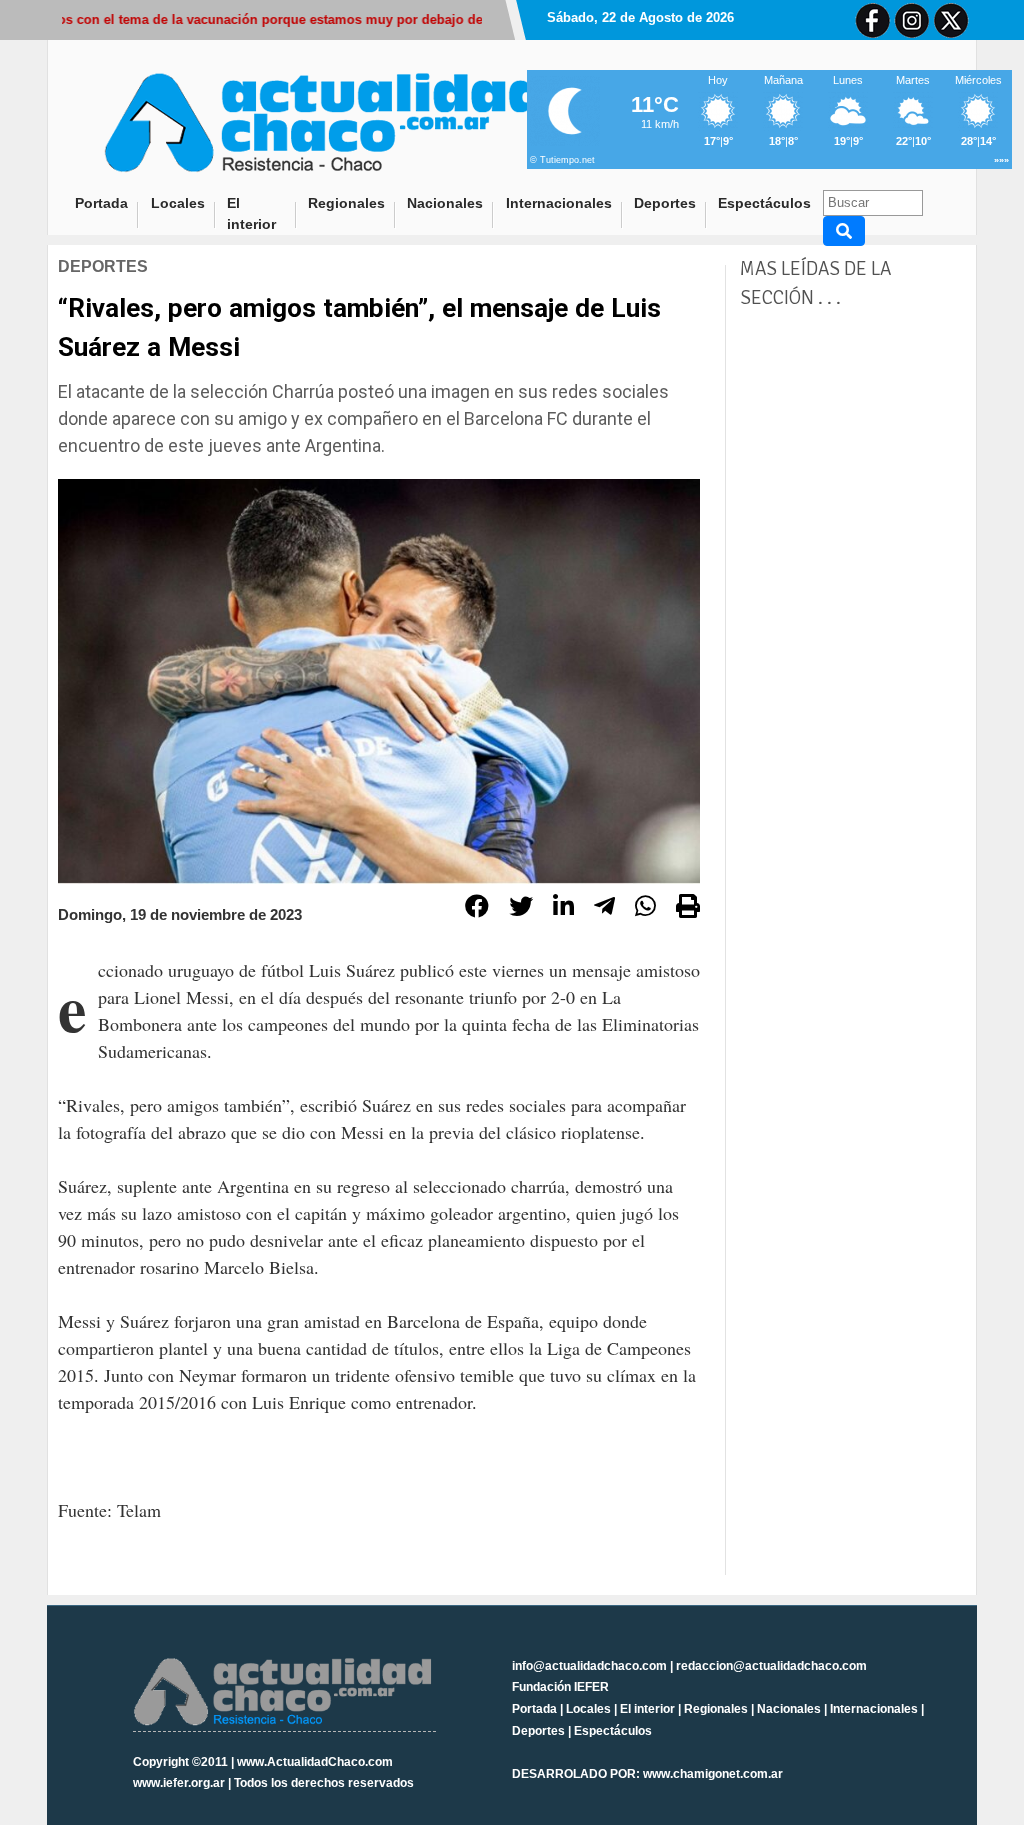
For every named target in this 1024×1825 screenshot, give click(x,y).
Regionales (346, 203)
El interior (251, 213)
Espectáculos (764, 203)
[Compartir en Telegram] (604, 909)
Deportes (665, 203)
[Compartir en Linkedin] (563, 909)
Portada (107, 202)
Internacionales (559, 203)
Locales (178, 203)
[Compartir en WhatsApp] (645, 909)
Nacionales (445, 203)
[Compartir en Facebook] (477, 909)
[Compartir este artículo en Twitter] (521, 909)
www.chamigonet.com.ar (713, 1774)
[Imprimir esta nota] (688, 909)
